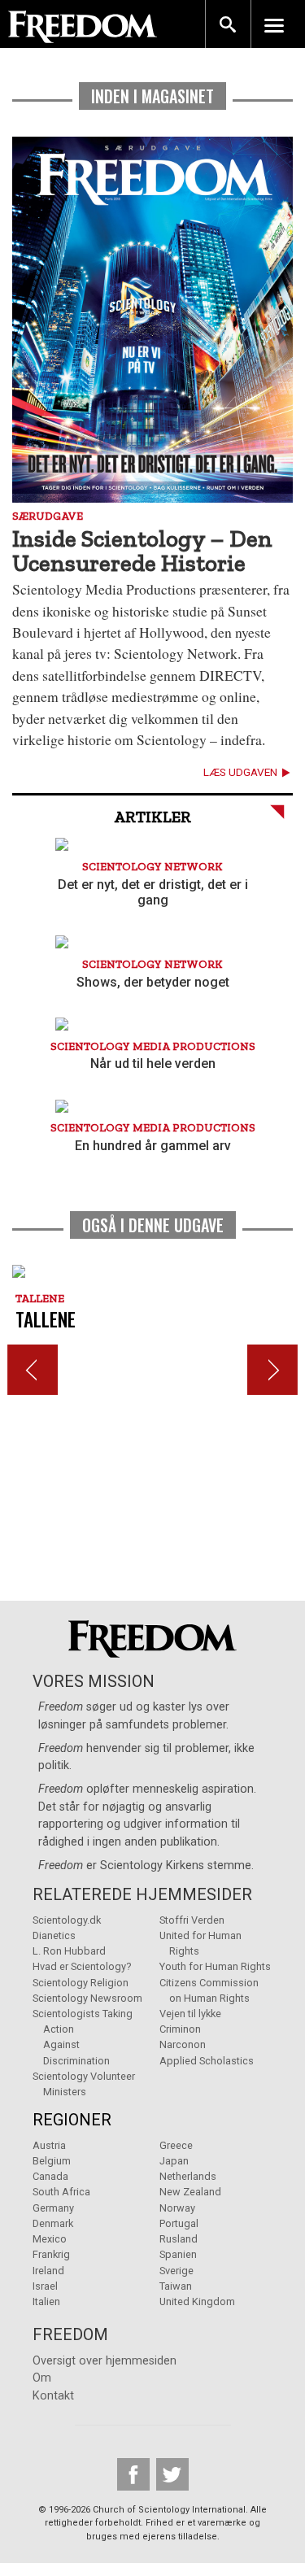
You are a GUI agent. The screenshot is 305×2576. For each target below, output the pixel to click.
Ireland (48, 2271)
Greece (176, 2145)
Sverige (176, 2271)
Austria (49, 2145)
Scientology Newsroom (87, 1998)
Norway (177, 2208)
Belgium (52, 2161)
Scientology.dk (67, 1920)
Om (42, 2378)
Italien (46, 2301)
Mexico (50, 2239)
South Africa (61, 2192)
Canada (50, 2176)
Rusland (179, 2239)
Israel (45, 2286)
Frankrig (51, 2254)
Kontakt (53, 2396)
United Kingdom (197, 2301)
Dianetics (54, 1935)
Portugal (179, 2223)
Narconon (183, 2044)
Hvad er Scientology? (82, 1966)
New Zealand (190, 2192)
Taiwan (176, 2286)
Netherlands (188, 2176)
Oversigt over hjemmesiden (105, 2361)
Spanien (178, 2254)
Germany (53, 2208)
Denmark (53, 2223)
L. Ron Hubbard (69, 1951)
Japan (174, 2161)
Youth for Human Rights (215, 1966)
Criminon (180, 2029)
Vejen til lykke (190, 2014)
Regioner (72, 2120)
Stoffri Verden (192, 1920)
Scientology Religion (81, 1983)
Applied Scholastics (207, 2061)
